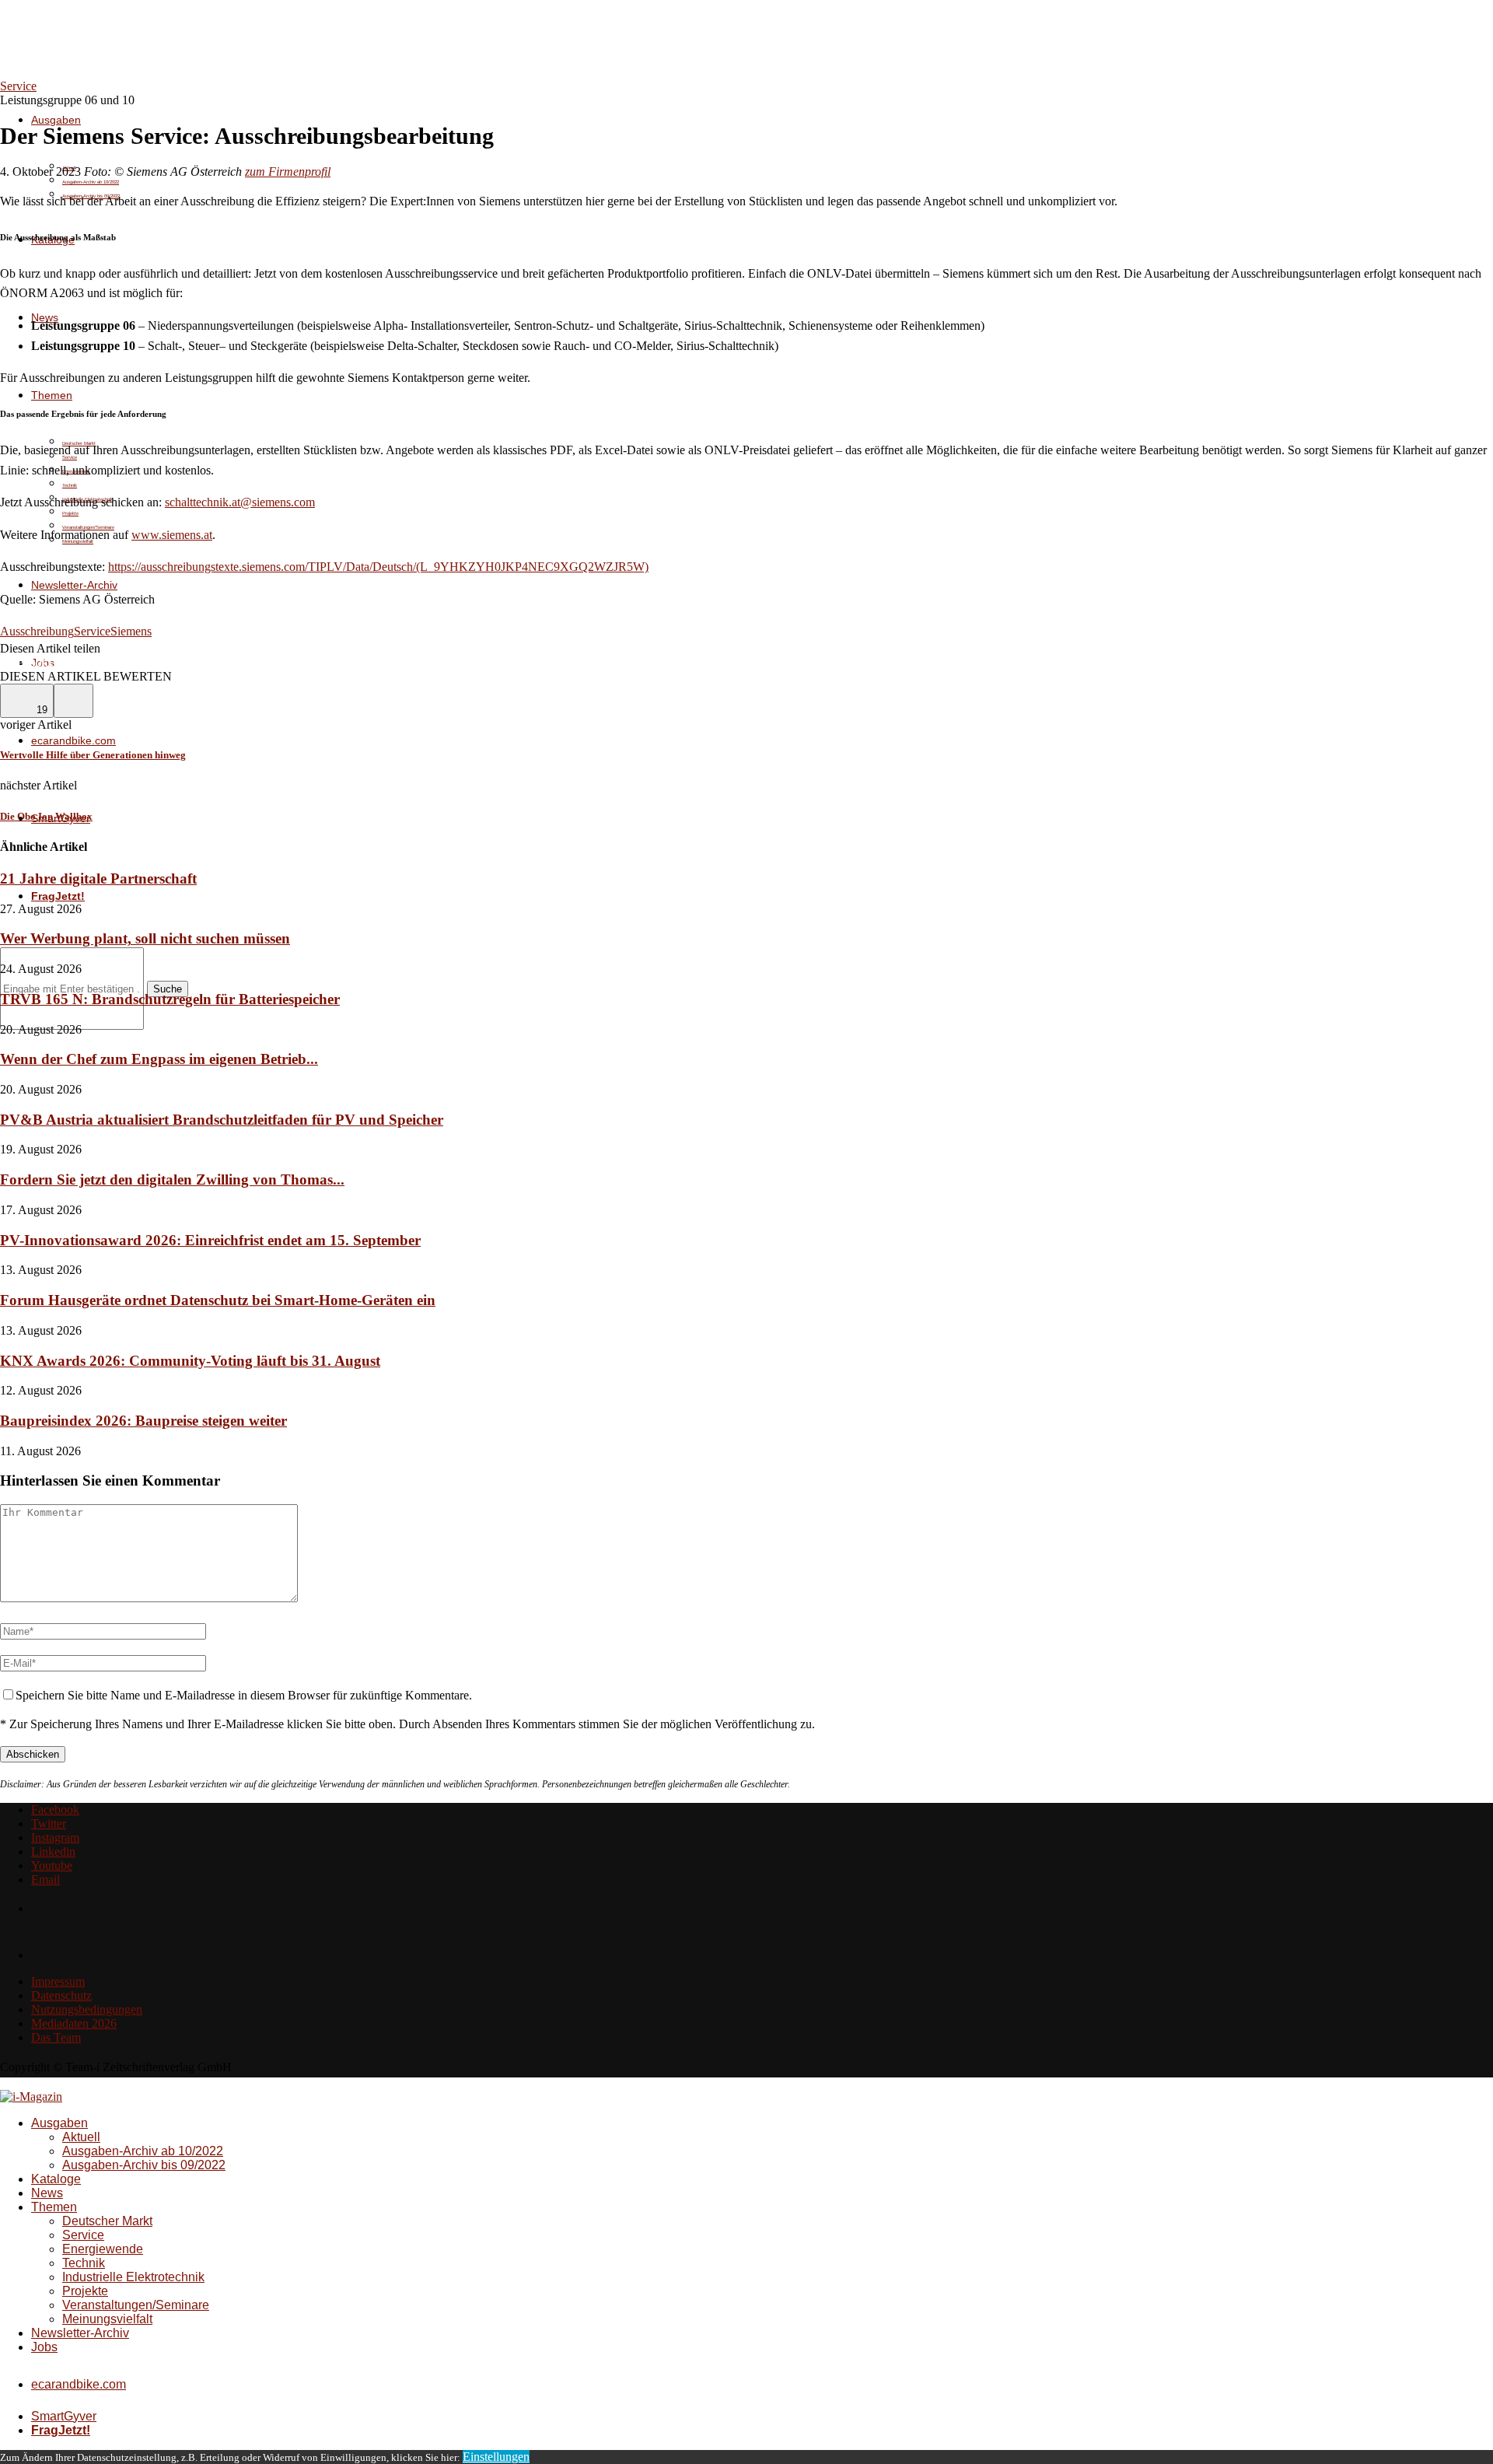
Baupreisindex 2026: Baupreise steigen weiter (143, 1421)
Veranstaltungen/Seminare (136, 2305)
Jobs (44, 2347)
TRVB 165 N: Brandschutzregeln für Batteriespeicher (170, 999)
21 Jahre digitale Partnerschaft (98, 878)
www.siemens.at (172, 535)
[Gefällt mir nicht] (73, 701)
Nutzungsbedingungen (87, 2009)
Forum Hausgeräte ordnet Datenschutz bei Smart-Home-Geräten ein (218, 1300)
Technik (70, 485)
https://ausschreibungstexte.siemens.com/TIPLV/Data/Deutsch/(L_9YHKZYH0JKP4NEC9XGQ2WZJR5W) (378, 567)
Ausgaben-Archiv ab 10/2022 (91, 182)
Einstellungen (496, 2457)
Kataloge (56, 2179)
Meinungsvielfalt (107, 2319)
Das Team (56, 2037)
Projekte (70, 513)
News (47, 2193)
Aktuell (81, 2137)
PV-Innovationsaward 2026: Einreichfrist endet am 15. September (210, 1240)
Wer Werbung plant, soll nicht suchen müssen (145, 938)
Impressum (58, 1981)
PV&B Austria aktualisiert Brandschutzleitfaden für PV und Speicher (222, 1120)
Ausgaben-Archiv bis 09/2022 (144, 2165)
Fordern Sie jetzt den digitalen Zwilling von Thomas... (172, 1179)
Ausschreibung (37, 631)
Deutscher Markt (107, 2221)
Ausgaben (56, 120)
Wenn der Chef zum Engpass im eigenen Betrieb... (159, 1059)
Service (92, 631)
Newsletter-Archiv (74, 585)
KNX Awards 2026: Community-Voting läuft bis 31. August (190, 1361)
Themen (52, 395)
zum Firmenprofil (288, 171)
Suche (168, 989)
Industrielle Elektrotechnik (133, 2277)
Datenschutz (61, 1995)
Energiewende (103, 2249)
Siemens (131, 631)
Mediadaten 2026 (74, 2023)
